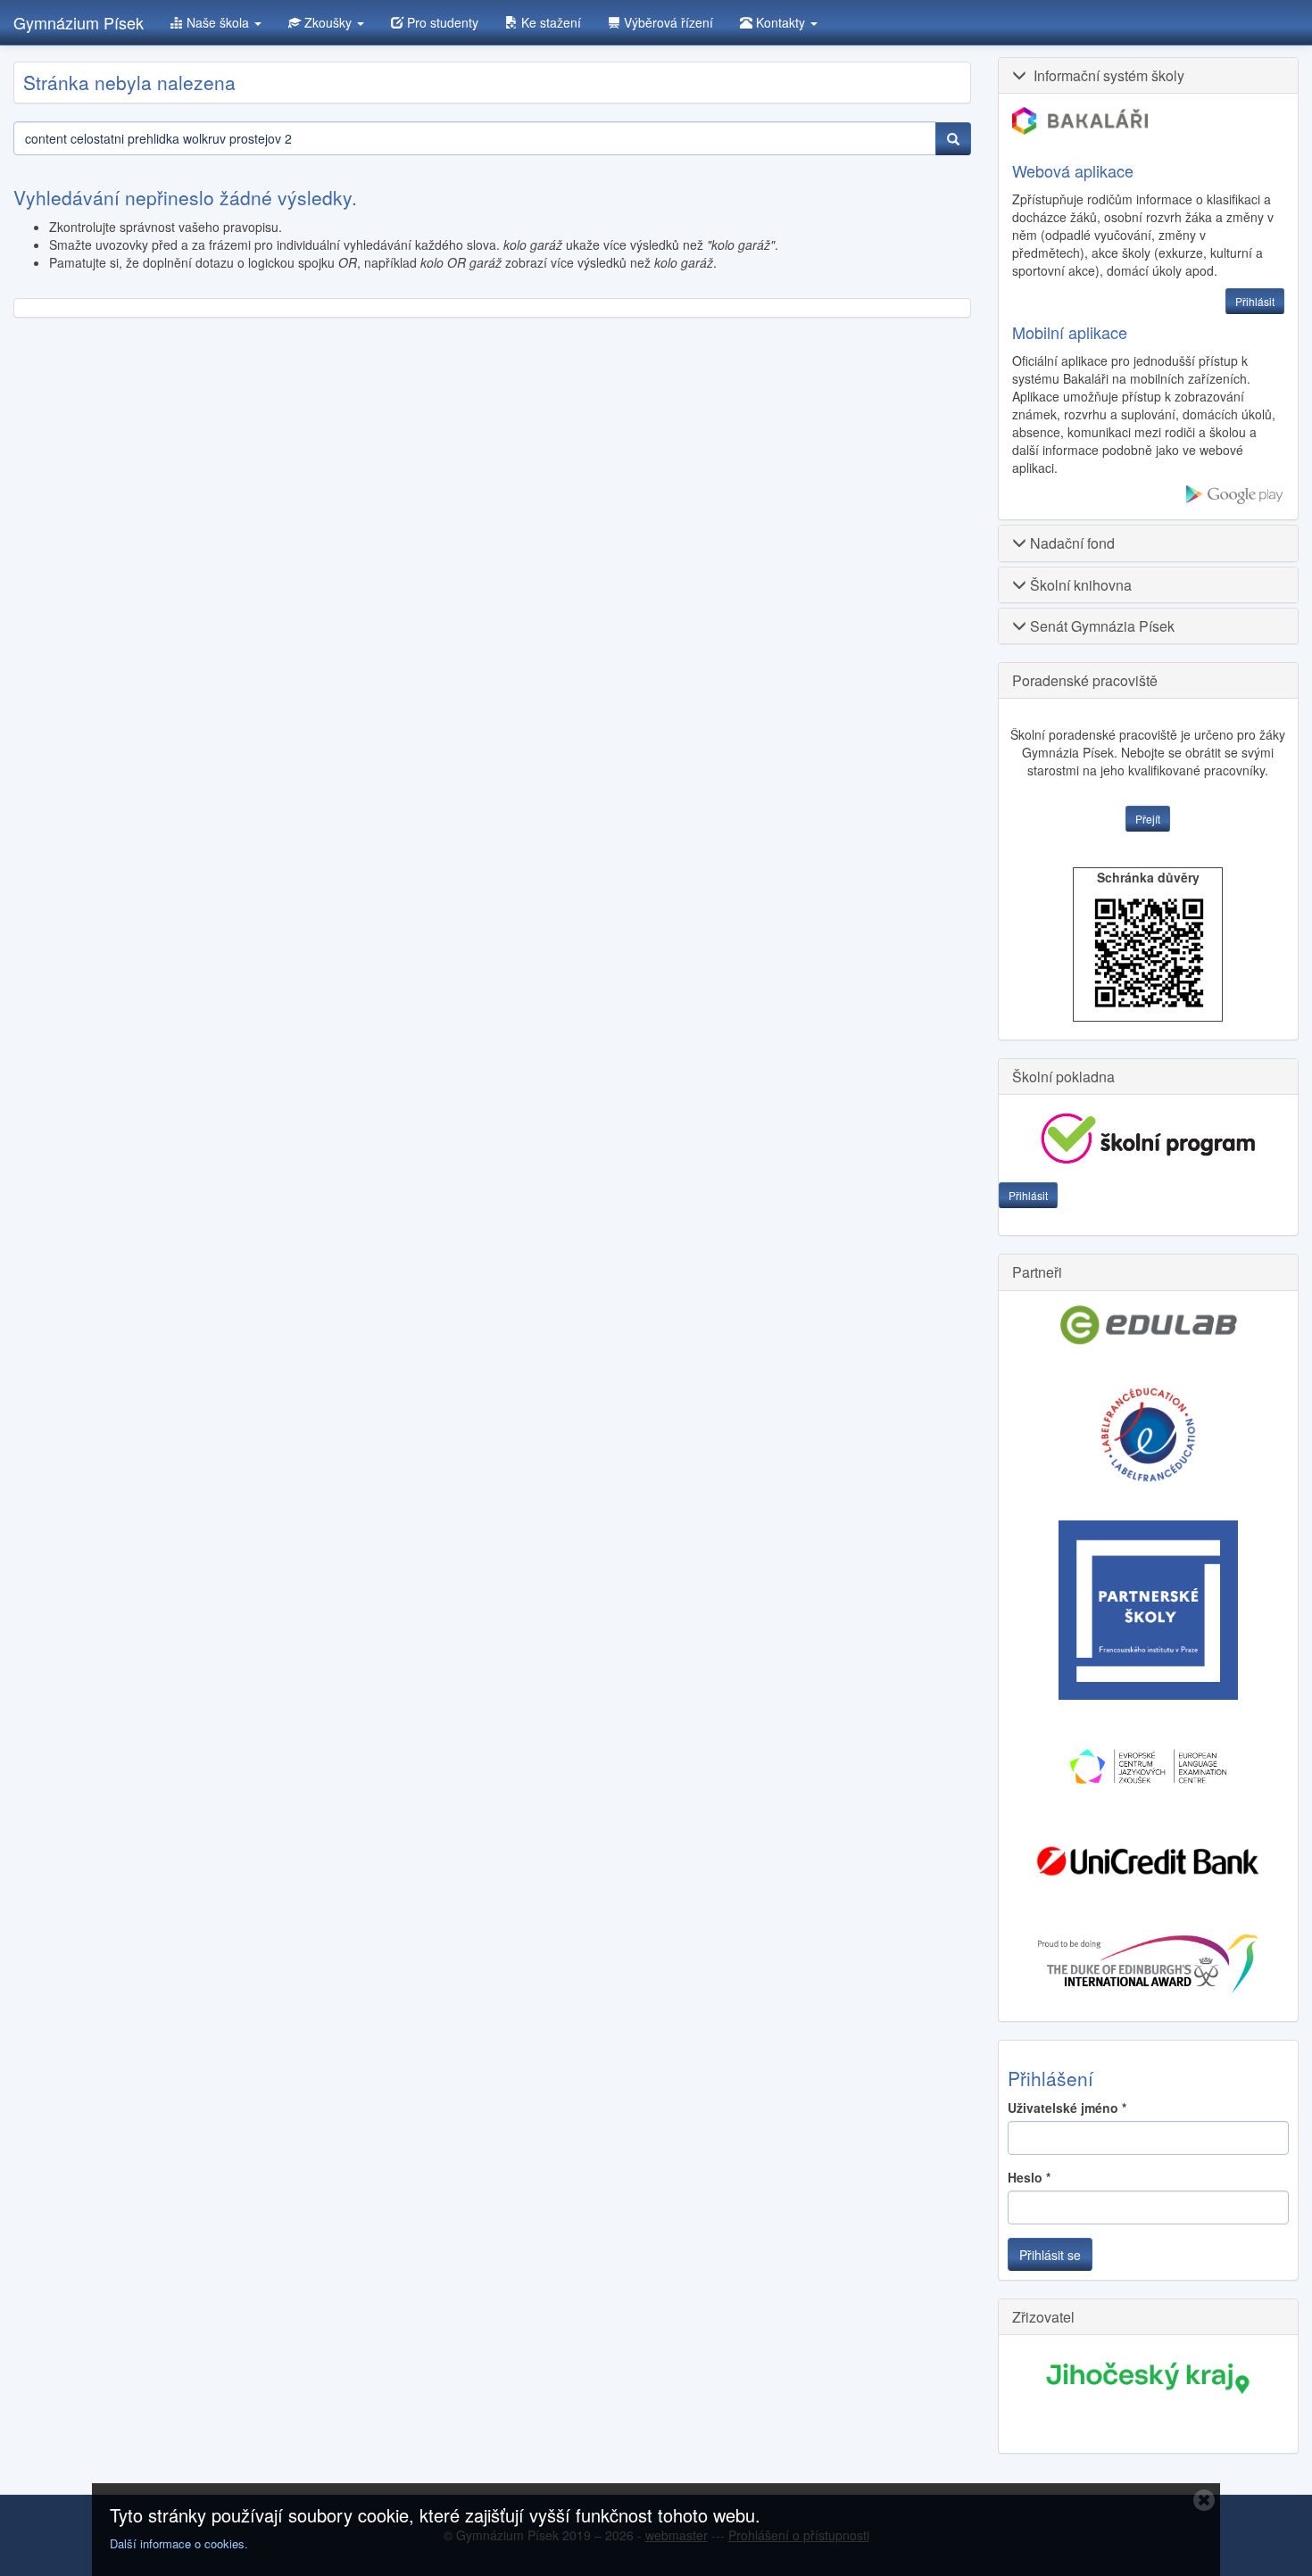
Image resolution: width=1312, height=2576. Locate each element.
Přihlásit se (1050, 2255)
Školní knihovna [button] (1079, 585)
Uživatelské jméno (1067, 2108)
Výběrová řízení (667, 22)
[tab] (1149, 75)
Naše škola (218, 22)
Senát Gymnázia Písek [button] (1100, 626)
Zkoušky (328, 22)
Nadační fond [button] (1071, 543)
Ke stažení (549, 22)
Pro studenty (441, 22)
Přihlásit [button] (1255, 301)
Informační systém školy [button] (1105, 75)
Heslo (1029, 2177)
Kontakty (781, 22)
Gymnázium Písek (79, 22)
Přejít (1148, 819)
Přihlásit (1028, 1195)
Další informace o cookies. (179, 2543)
